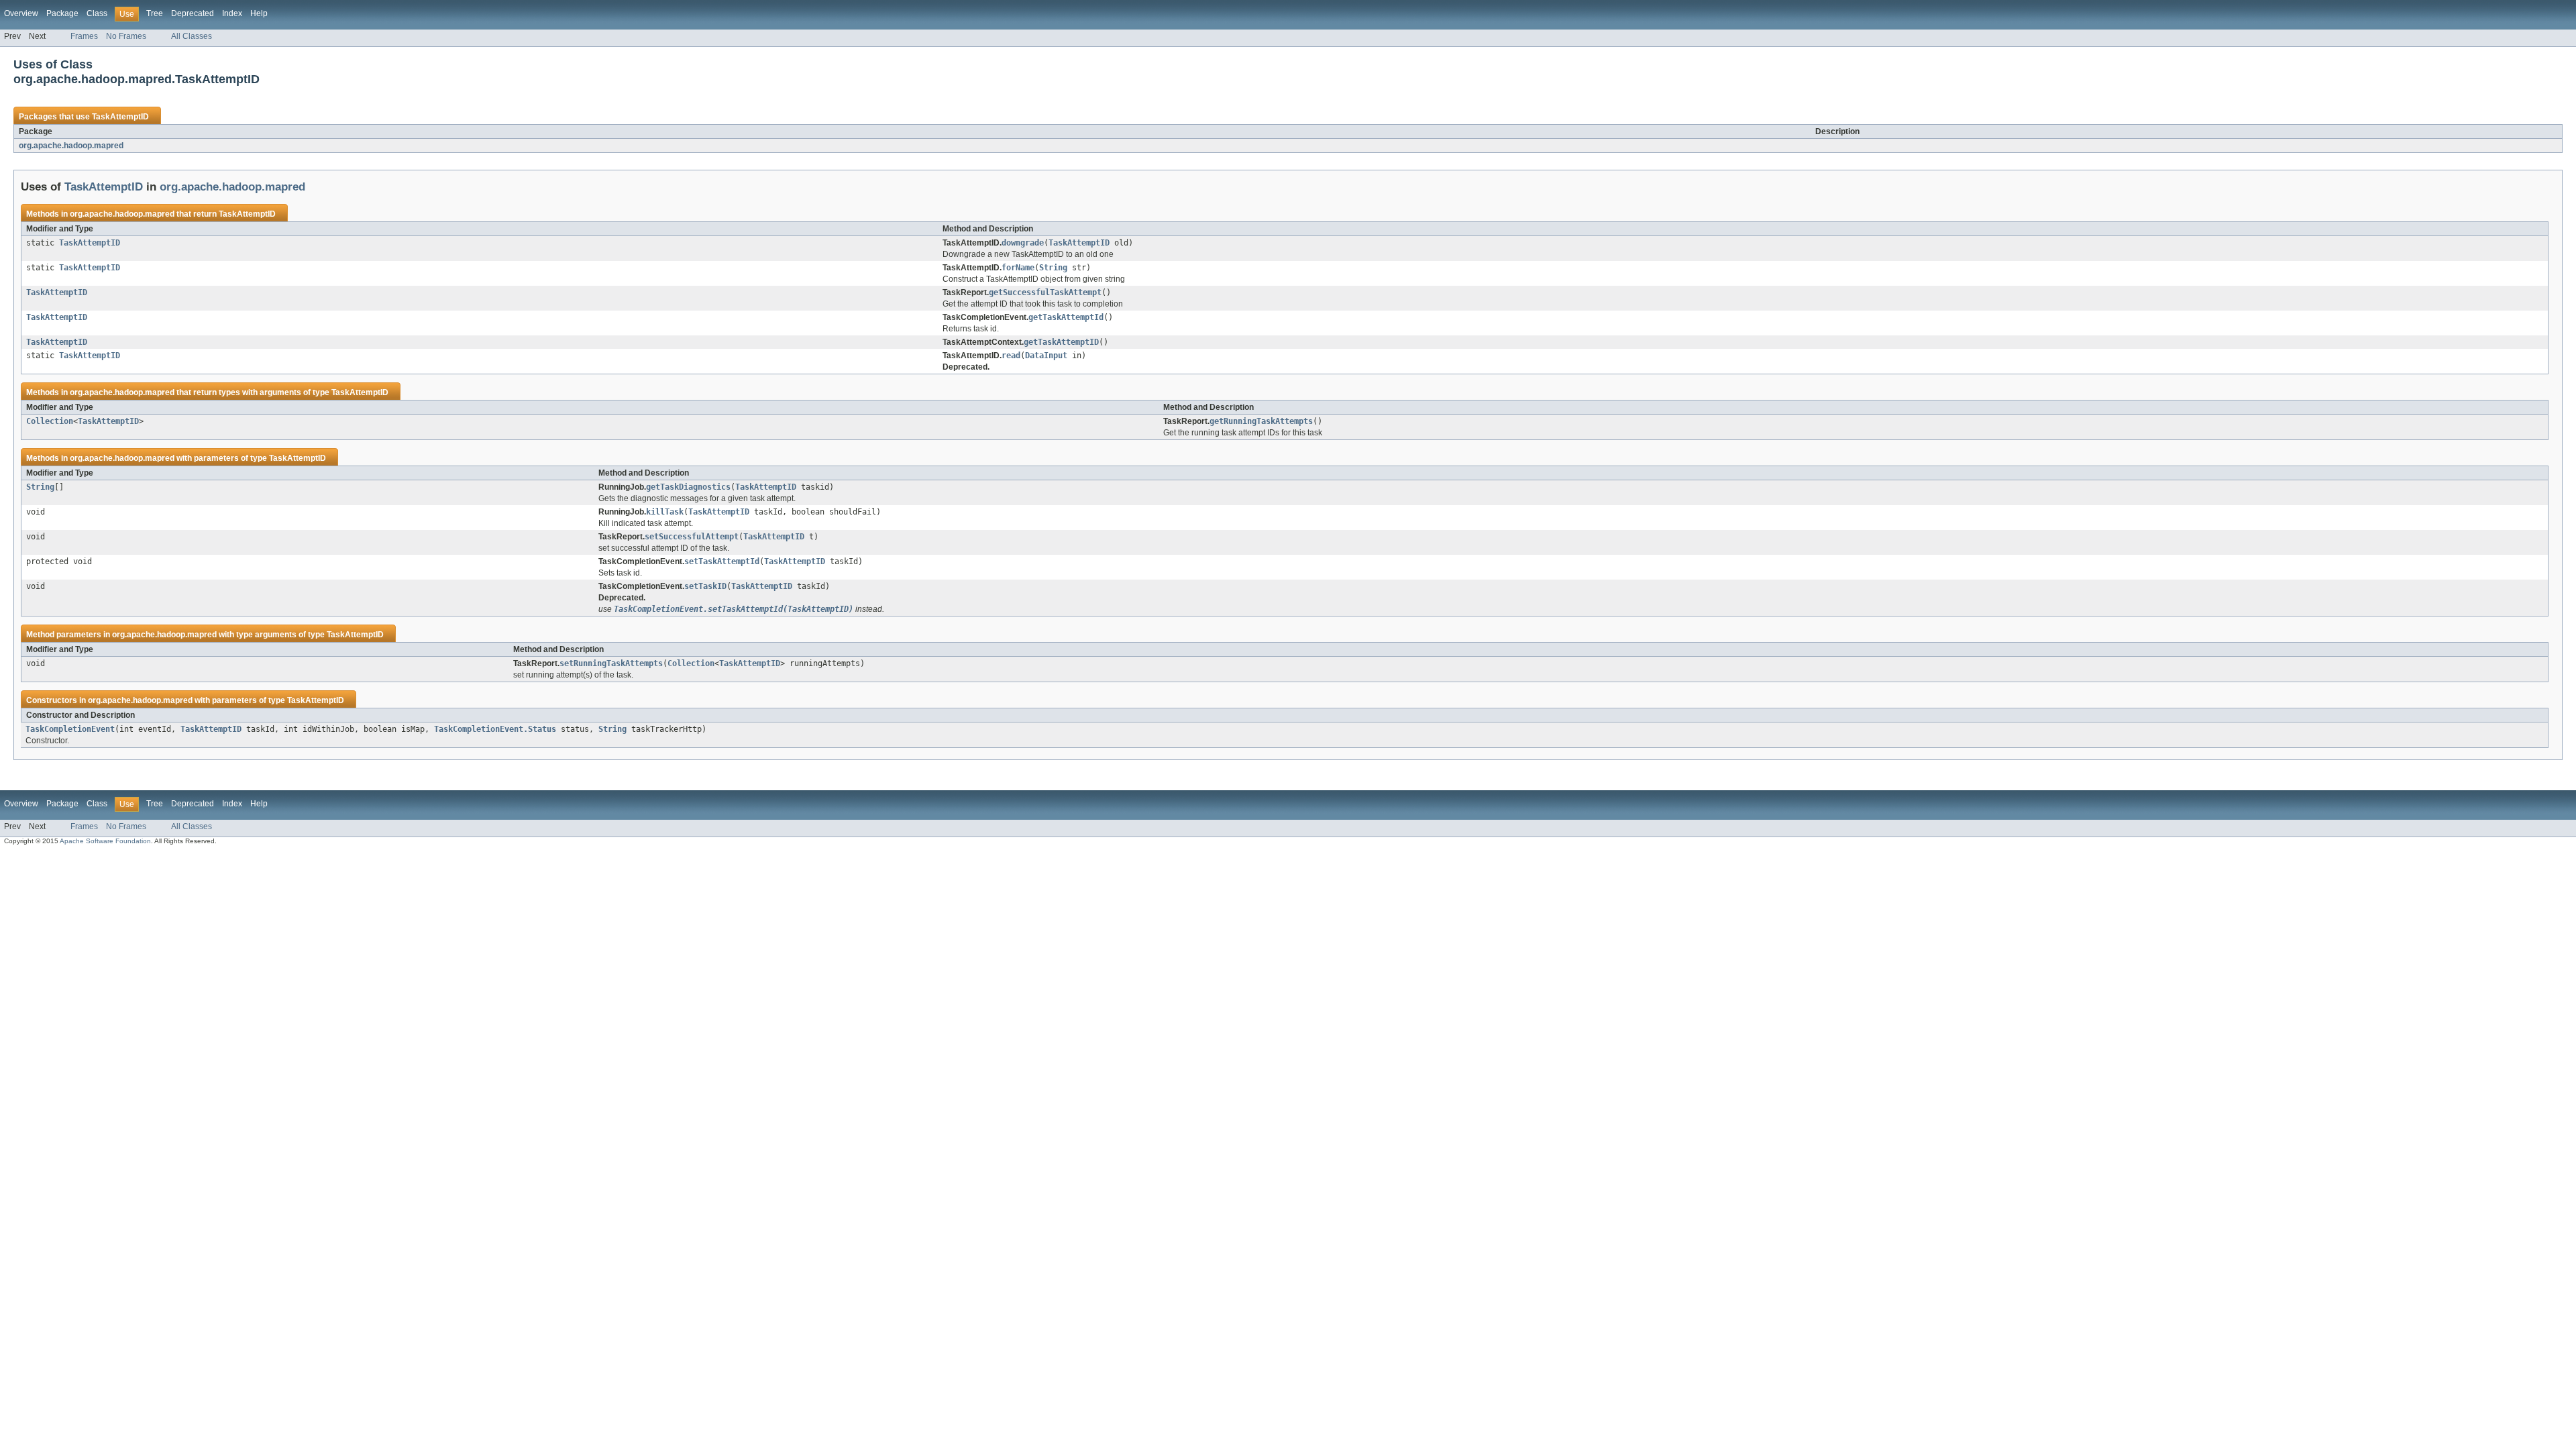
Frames (84, 36)
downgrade (1023, 243)
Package (62, 13)
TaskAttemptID (120, 117)
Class (97, 13)
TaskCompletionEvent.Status (495, 729)
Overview (21, 13)
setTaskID (705, 586)
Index (232, 13)
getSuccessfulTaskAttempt (1045, 292)
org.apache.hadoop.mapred (71, 146)
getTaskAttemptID (1061, 342)
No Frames (126, 36)
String (1053, 268)
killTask (665, 512)
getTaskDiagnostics (688, 487)
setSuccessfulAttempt (692, 537)
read (1011, 356)
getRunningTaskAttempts (1261, 421)
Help (259, 13)
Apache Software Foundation (105, 841)
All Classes (192, 36)
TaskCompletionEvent (70, 729)
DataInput (1046, 356)
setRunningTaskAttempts (611, 663)
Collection (50, 421)
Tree (155, 13)
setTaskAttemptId (722, 561)
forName (1018, 268)
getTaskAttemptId (1066, 317)
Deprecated (193, 13)
